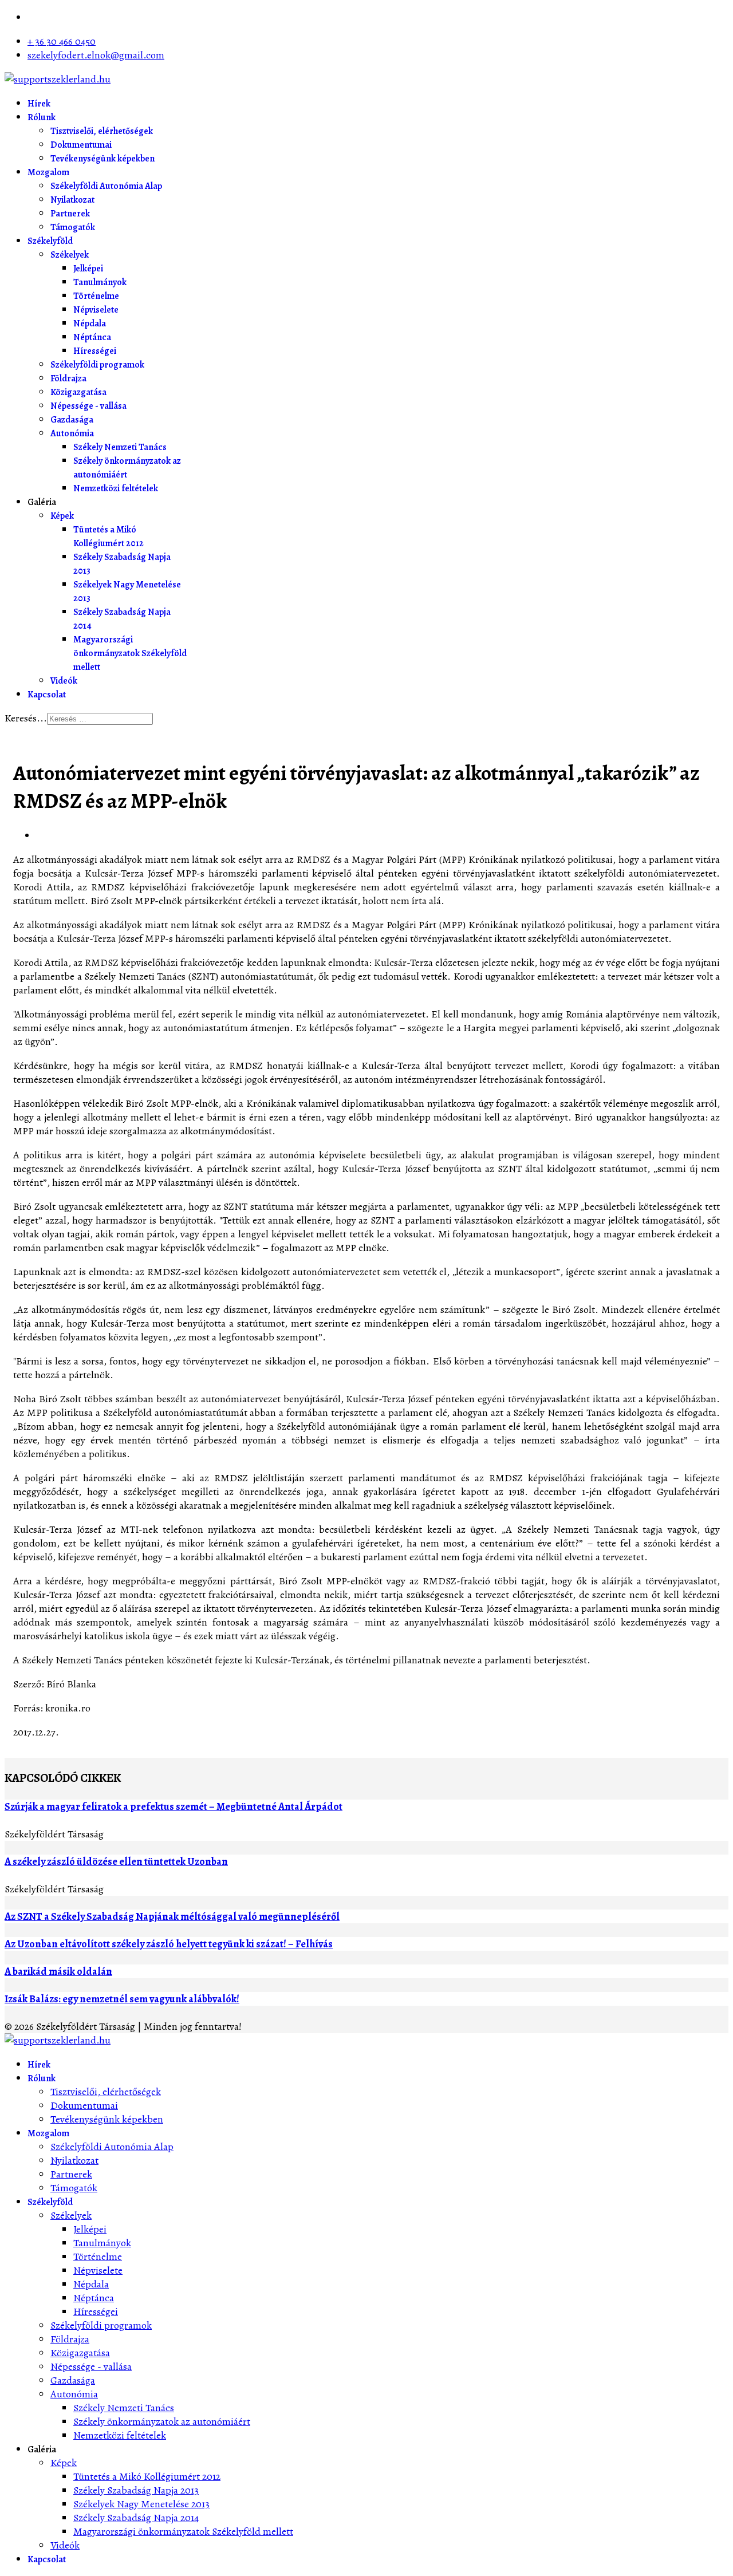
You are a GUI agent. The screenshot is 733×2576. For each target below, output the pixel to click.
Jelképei (88, 269)
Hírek (39, 104)
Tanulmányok (100, 282)
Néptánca (92, 337)
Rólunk (42, 117)
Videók (64, 681)
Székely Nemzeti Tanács (120, 447)
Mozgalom (48, 172)
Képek (62, 516)
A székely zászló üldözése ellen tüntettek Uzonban (116, 1861)
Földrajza (68, 378)
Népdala (90, 324)
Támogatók (73, 227)
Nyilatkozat (72, 200)
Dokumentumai (81, 145)
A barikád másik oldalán (58, 1971)
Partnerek (70, 214)
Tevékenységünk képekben (103, 159)
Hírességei (95, 351)
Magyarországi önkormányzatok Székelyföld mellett (130, 653)
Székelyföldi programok (97, 365)
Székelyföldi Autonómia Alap (106, 186)
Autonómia (72, 433)
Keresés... (26, 718)
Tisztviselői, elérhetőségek (102, 131)
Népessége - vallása (88, 406)
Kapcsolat (47, 695)
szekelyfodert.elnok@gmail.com (96, 55)
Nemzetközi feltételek (116, 488)
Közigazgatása (78, 392)
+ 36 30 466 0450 (62, 41)
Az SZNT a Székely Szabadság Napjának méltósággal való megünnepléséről (172, 1916)
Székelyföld (50, 241)
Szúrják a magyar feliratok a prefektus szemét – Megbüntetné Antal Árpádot (174, 1806)
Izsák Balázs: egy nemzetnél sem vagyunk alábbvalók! (122, 1999)
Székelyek (70, 255)
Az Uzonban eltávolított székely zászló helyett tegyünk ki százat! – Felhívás (169, 1944)
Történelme (96, 296)
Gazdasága (72, 420)
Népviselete (96, 310)
